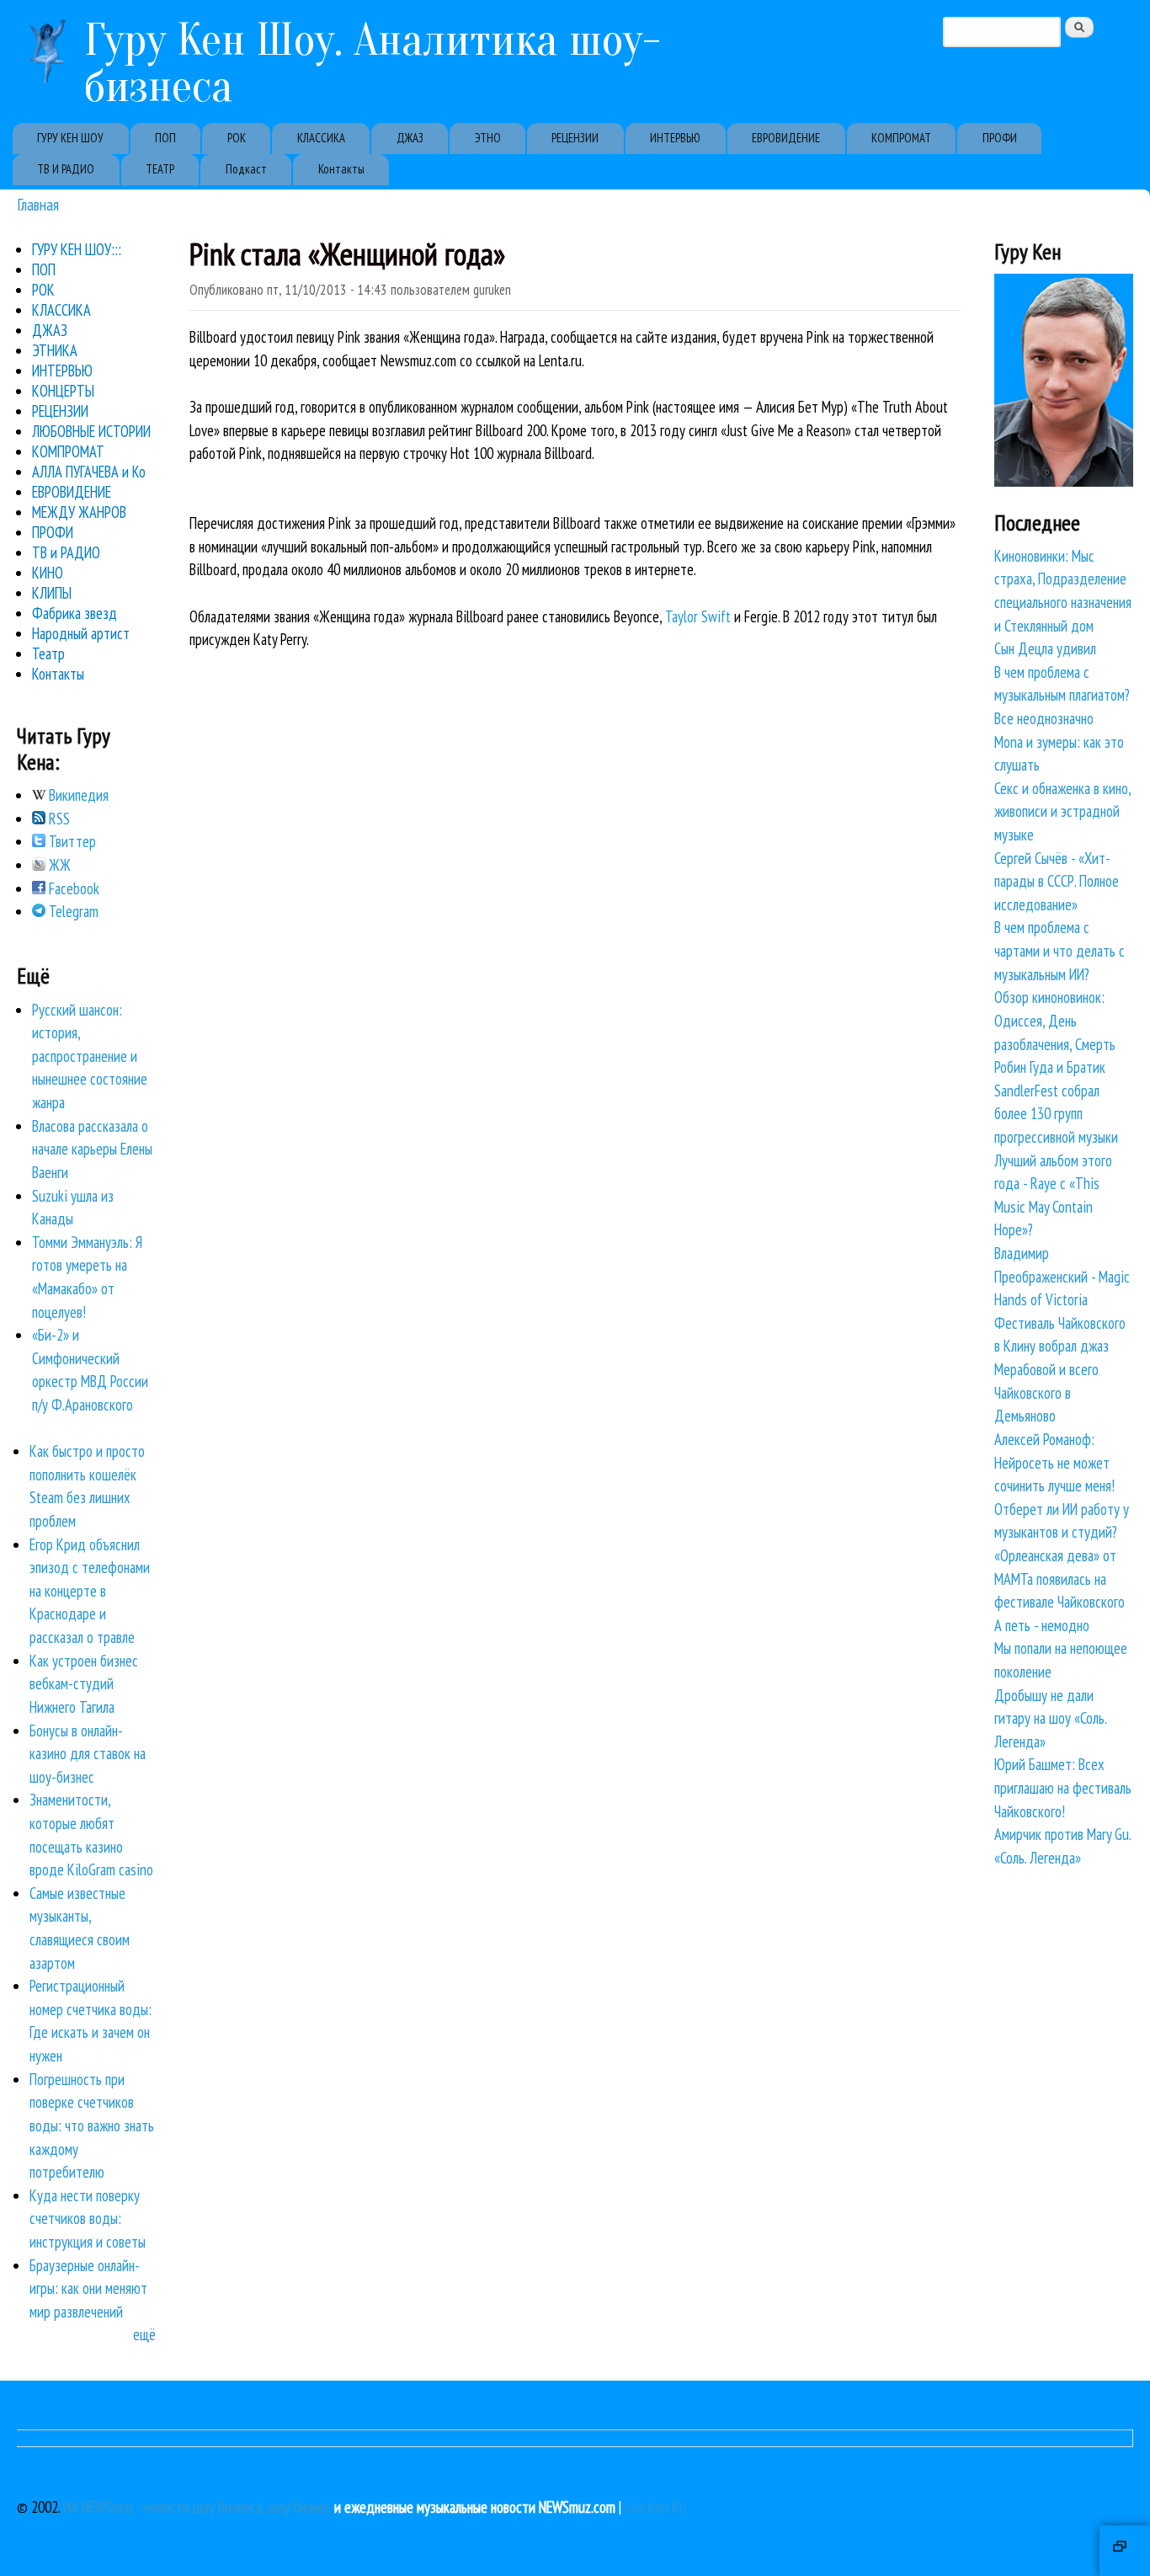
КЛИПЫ (52, 593)
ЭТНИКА (55, 350)
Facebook (72, 888)
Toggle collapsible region (1125, 2551)
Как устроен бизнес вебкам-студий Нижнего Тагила (84, 1684)
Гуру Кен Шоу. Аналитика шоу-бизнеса (373, 63)
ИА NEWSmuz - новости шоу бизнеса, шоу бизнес (197, 2507)
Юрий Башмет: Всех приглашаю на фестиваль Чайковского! (1063, 1787)
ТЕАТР (160, 169)
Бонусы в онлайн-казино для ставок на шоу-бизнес (88, 1754)
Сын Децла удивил (1045, 648)
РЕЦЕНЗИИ (575, 138)
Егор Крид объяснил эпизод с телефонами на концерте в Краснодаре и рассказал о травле (90, 1591)
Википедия (77, 795)
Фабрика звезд (75, 613)
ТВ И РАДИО (66, 169)
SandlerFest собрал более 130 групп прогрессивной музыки (1056, 1114)
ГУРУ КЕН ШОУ (70, 138)
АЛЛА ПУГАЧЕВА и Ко (89, 472)
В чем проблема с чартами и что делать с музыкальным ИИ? (1059, 950)
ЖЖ (58, 865)
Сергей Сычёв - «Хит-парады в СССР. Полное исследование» (1057, 881)
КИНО (48, 573)
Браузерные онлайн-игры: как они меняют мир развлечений (88, 2288)
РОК (237, 138)
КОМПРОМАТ (901, 138)
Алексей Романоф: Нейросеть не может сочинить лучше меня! (1054, 1462)
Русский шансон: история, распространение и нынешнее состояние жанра (90, 1056)
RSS (58, 819)
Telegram (72, 911)
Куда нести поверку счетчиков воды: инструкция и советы (88, 2219)
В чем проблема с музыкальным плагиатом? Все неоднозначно (1062, 695)
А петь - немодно (1042, 1625)
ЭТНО (488, 138)
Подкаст (246, 169)
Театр (48, 653)
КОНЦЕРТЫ (63, 391)
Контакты (341, 169)
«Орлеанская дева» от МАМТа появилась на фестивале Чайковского (1059, 1579)
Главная (38, 204)
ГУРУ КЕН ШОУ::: (77, 249)
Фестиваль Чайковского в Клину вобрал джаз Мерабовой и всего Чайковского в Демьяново (1060, 1369)
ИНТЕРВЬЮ (675, 138)
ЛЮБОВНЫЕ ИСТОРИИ (91, 431)
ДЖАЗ (410, 138)
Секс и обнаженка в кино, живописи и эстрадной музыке (1062, 811)
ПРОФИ (1000, 138)
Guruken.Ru (655, 2507)
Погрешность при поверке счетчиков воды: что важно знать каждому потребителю (92, 2125)
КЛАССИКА (321, 138)
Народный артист (81, 633)
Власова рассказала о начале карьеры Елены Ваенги (92, 1149)
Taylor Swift (698, 616)
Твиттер (71, 841)
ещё (144, 2334)
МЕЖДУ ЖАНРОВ (79, 512)
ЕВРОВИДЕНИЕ (786, 138)
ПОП (165, 138)
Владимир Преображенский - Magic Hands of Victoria (1062, 1276)
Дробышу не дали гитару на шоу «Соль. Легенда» (1050, 1718)
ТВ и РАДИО (66, 552)
